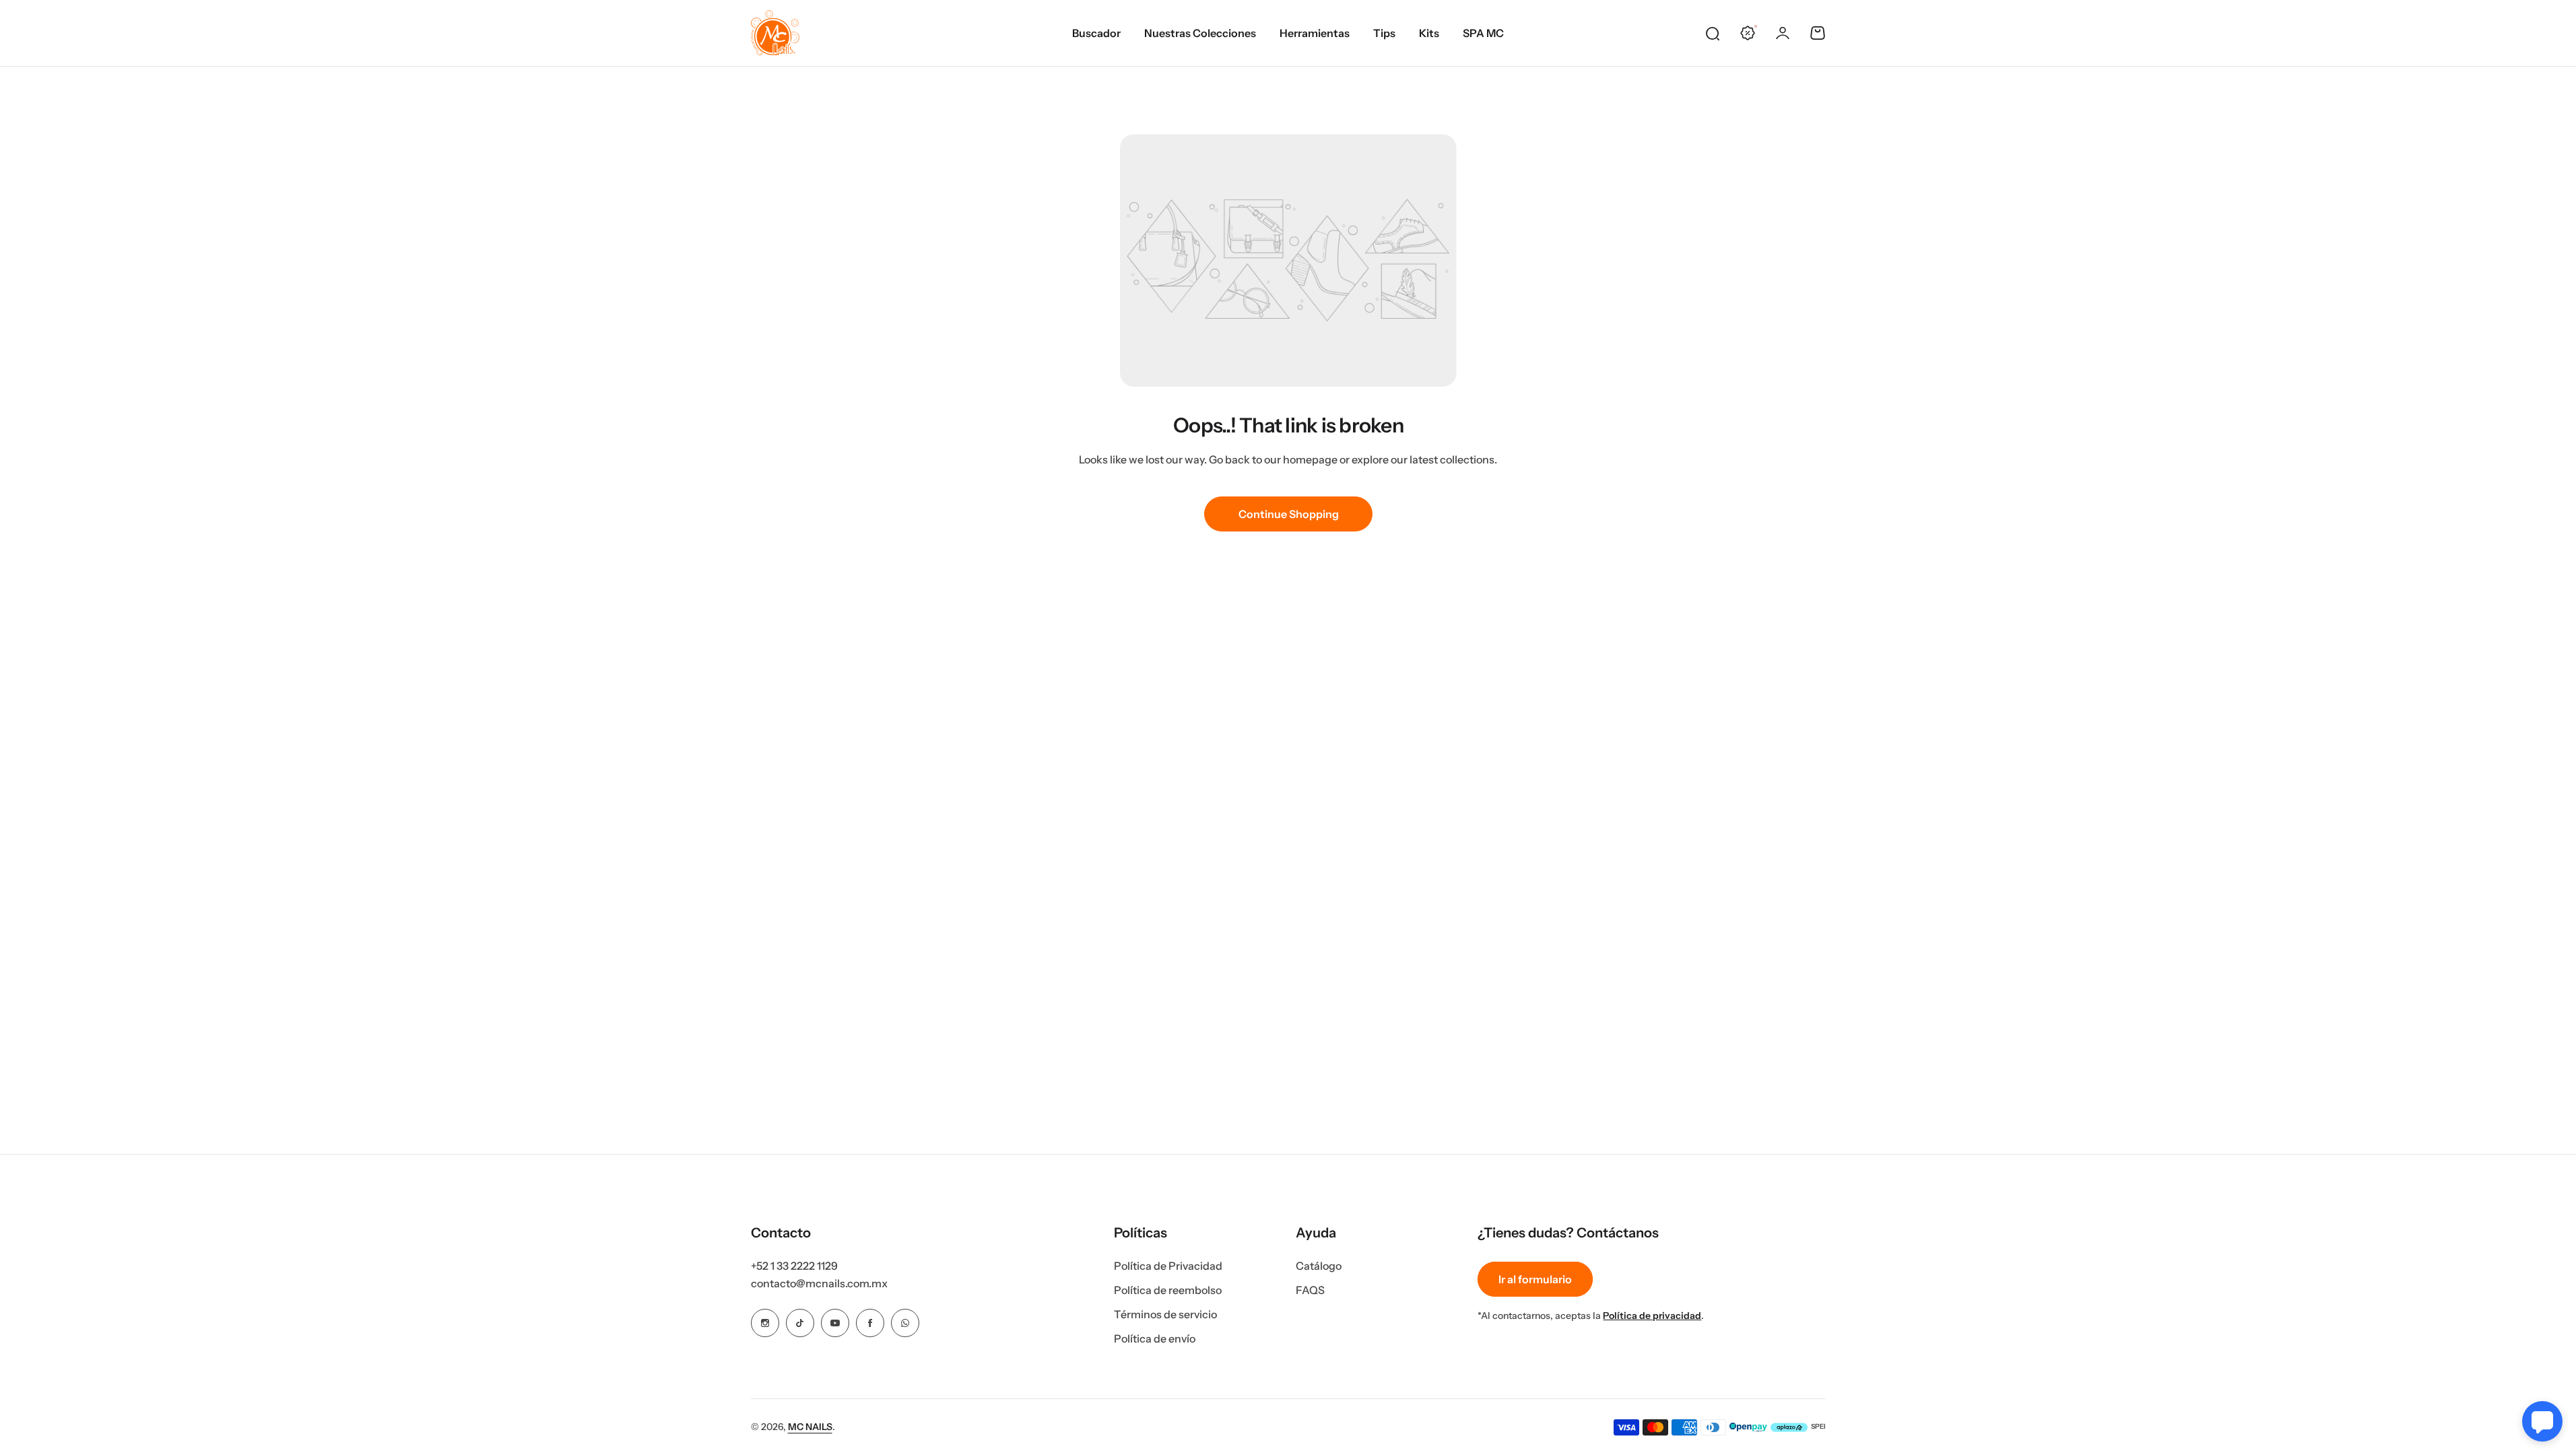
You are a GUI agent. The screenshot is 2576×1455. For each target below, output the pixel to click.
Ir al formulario (1535, 1279)
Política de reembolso (1168, 1290)
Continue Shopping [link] (1288, 514)
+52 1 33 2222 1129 (794, 1266)
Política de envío (1155, 1338)
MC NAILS (810, 1427)
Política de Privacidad (1168, 1266)
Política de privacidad (1652, 1316)
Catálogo (1319, 1266)
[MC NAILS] (775, 33)
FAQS (1310, 1290)
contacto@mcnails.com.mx (819, 1283)
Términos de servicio (1165, 1314)
